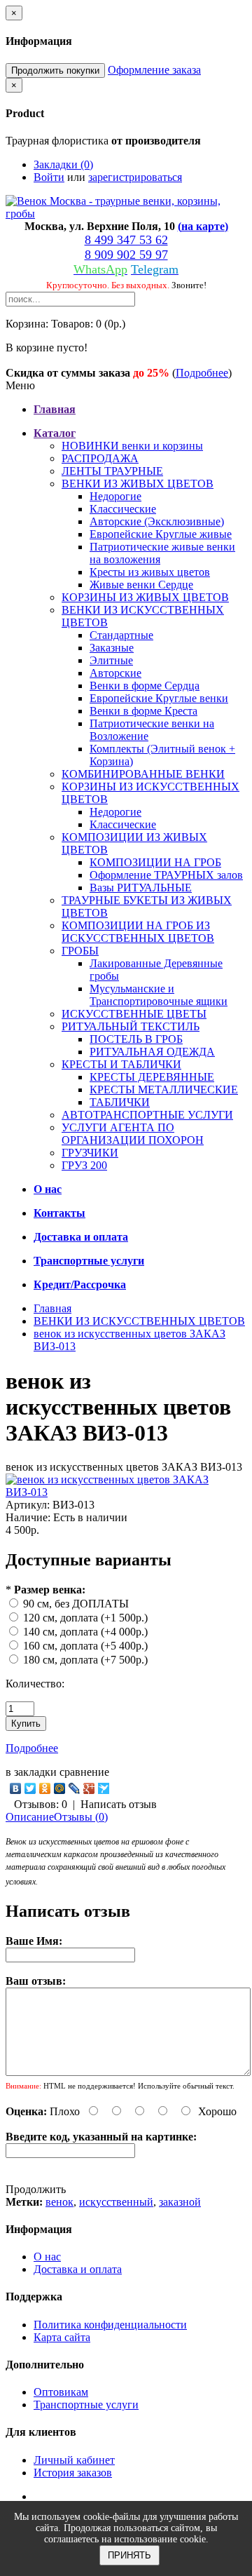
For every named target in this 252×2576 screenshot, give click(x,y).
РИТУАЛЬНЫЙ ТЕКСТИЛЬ (131, 1026)
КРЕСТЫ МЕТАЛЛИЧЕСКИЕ (164, 1090)
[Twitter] (30, 1788)
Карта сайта (62, 2337)
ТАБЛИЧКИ (120, 1102)
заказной (180, 2202)
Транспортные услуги (86, 2405)
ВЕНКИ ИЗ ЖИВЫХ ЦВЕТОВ (138, 484)
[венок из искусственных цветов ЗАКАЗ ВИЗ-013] (126, 1492)
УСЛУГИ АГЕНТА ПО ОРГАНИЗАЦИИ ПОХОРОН (133, 1134)
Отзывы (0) (81, 1817)
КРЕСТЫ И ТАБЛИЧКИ (121, 1064)
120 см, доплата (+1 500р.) (85, 1618)
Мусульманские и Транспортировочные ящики (159, 995)
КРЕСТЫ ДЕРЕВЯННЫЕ (152, 1077)
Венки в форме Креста (143, 711)
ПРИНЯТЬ (129, 2555)
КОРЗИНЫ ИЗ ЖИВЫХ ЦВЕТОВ (145, 597)
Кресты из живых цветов (150, 572)
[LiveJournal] (75, 1788)
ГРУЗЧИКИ (90, 1153)
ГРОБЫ (80, 951)
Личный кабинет (74, 2460)
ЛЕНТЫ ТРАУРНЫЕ (112, 471)
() (203, 226)
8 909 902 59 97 (126, 255)
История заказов (73, 2473)
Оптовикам (61, 2392)
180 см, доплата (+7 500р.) (85, 1660)
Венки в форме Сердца (145, 686)
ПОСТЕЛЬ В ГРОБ (136, 1039)
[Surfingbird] (104, 1788)
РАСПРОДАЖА (100, 458)
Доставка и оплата (78, 2269)
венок (59, 2202)
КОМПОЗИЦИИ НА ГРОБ (155, 862)
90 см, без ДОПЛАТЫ (76, 1604)
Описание (30, 1817)
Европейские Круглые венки (159, 698)
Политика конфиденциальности (110, 2325)
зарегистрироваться (135, 177)
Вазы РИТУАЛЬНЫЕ (141, 888)
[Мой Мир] (60, 1788)
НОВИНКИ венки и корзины (132, 446)
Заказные (112, 648)
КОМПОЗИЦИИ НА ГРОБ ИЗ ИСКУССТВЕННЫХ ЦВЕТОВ (138, 932)
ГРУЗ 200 (84, 1165)
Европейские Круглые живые (161, 534)
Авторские (115, 673)
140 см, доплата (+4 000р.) (85, 1632)
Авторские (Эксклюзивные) (157, 521)
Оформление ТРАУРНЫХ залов (166, 875)
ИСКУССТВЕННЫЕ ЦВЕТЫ (134, 1014)
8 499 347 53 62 (126, 240)
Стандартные (121, 635)
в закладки (31, 1772)
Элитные (111, 660)
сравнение (84, 1772)
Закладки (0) (63, 164)
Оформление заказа (154, 70)
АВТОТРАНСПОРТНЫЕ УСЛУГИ (147, 1115)
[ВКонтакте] (16, 1788)
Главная (52, 1308)
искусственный (116, 2202)
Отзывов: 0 (41, 1804)
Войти (49, 177)
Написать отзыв (119, 1804)
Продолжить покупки (55, 70)
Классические (123, 509)
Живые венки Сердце (141, 585)
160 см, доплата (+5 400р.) (85, 1646)
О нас (47, 2257)
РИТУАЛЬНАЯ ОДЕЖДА (152, 1052)
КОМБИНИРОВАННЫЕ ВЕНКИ (143, 774)
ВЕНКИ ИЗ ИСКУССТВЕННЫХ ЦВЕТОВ (139, 1321)
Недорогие (115, 496)
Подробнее (202, 373)
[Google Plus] (89, 1788)
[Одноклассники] (45, 1788)
